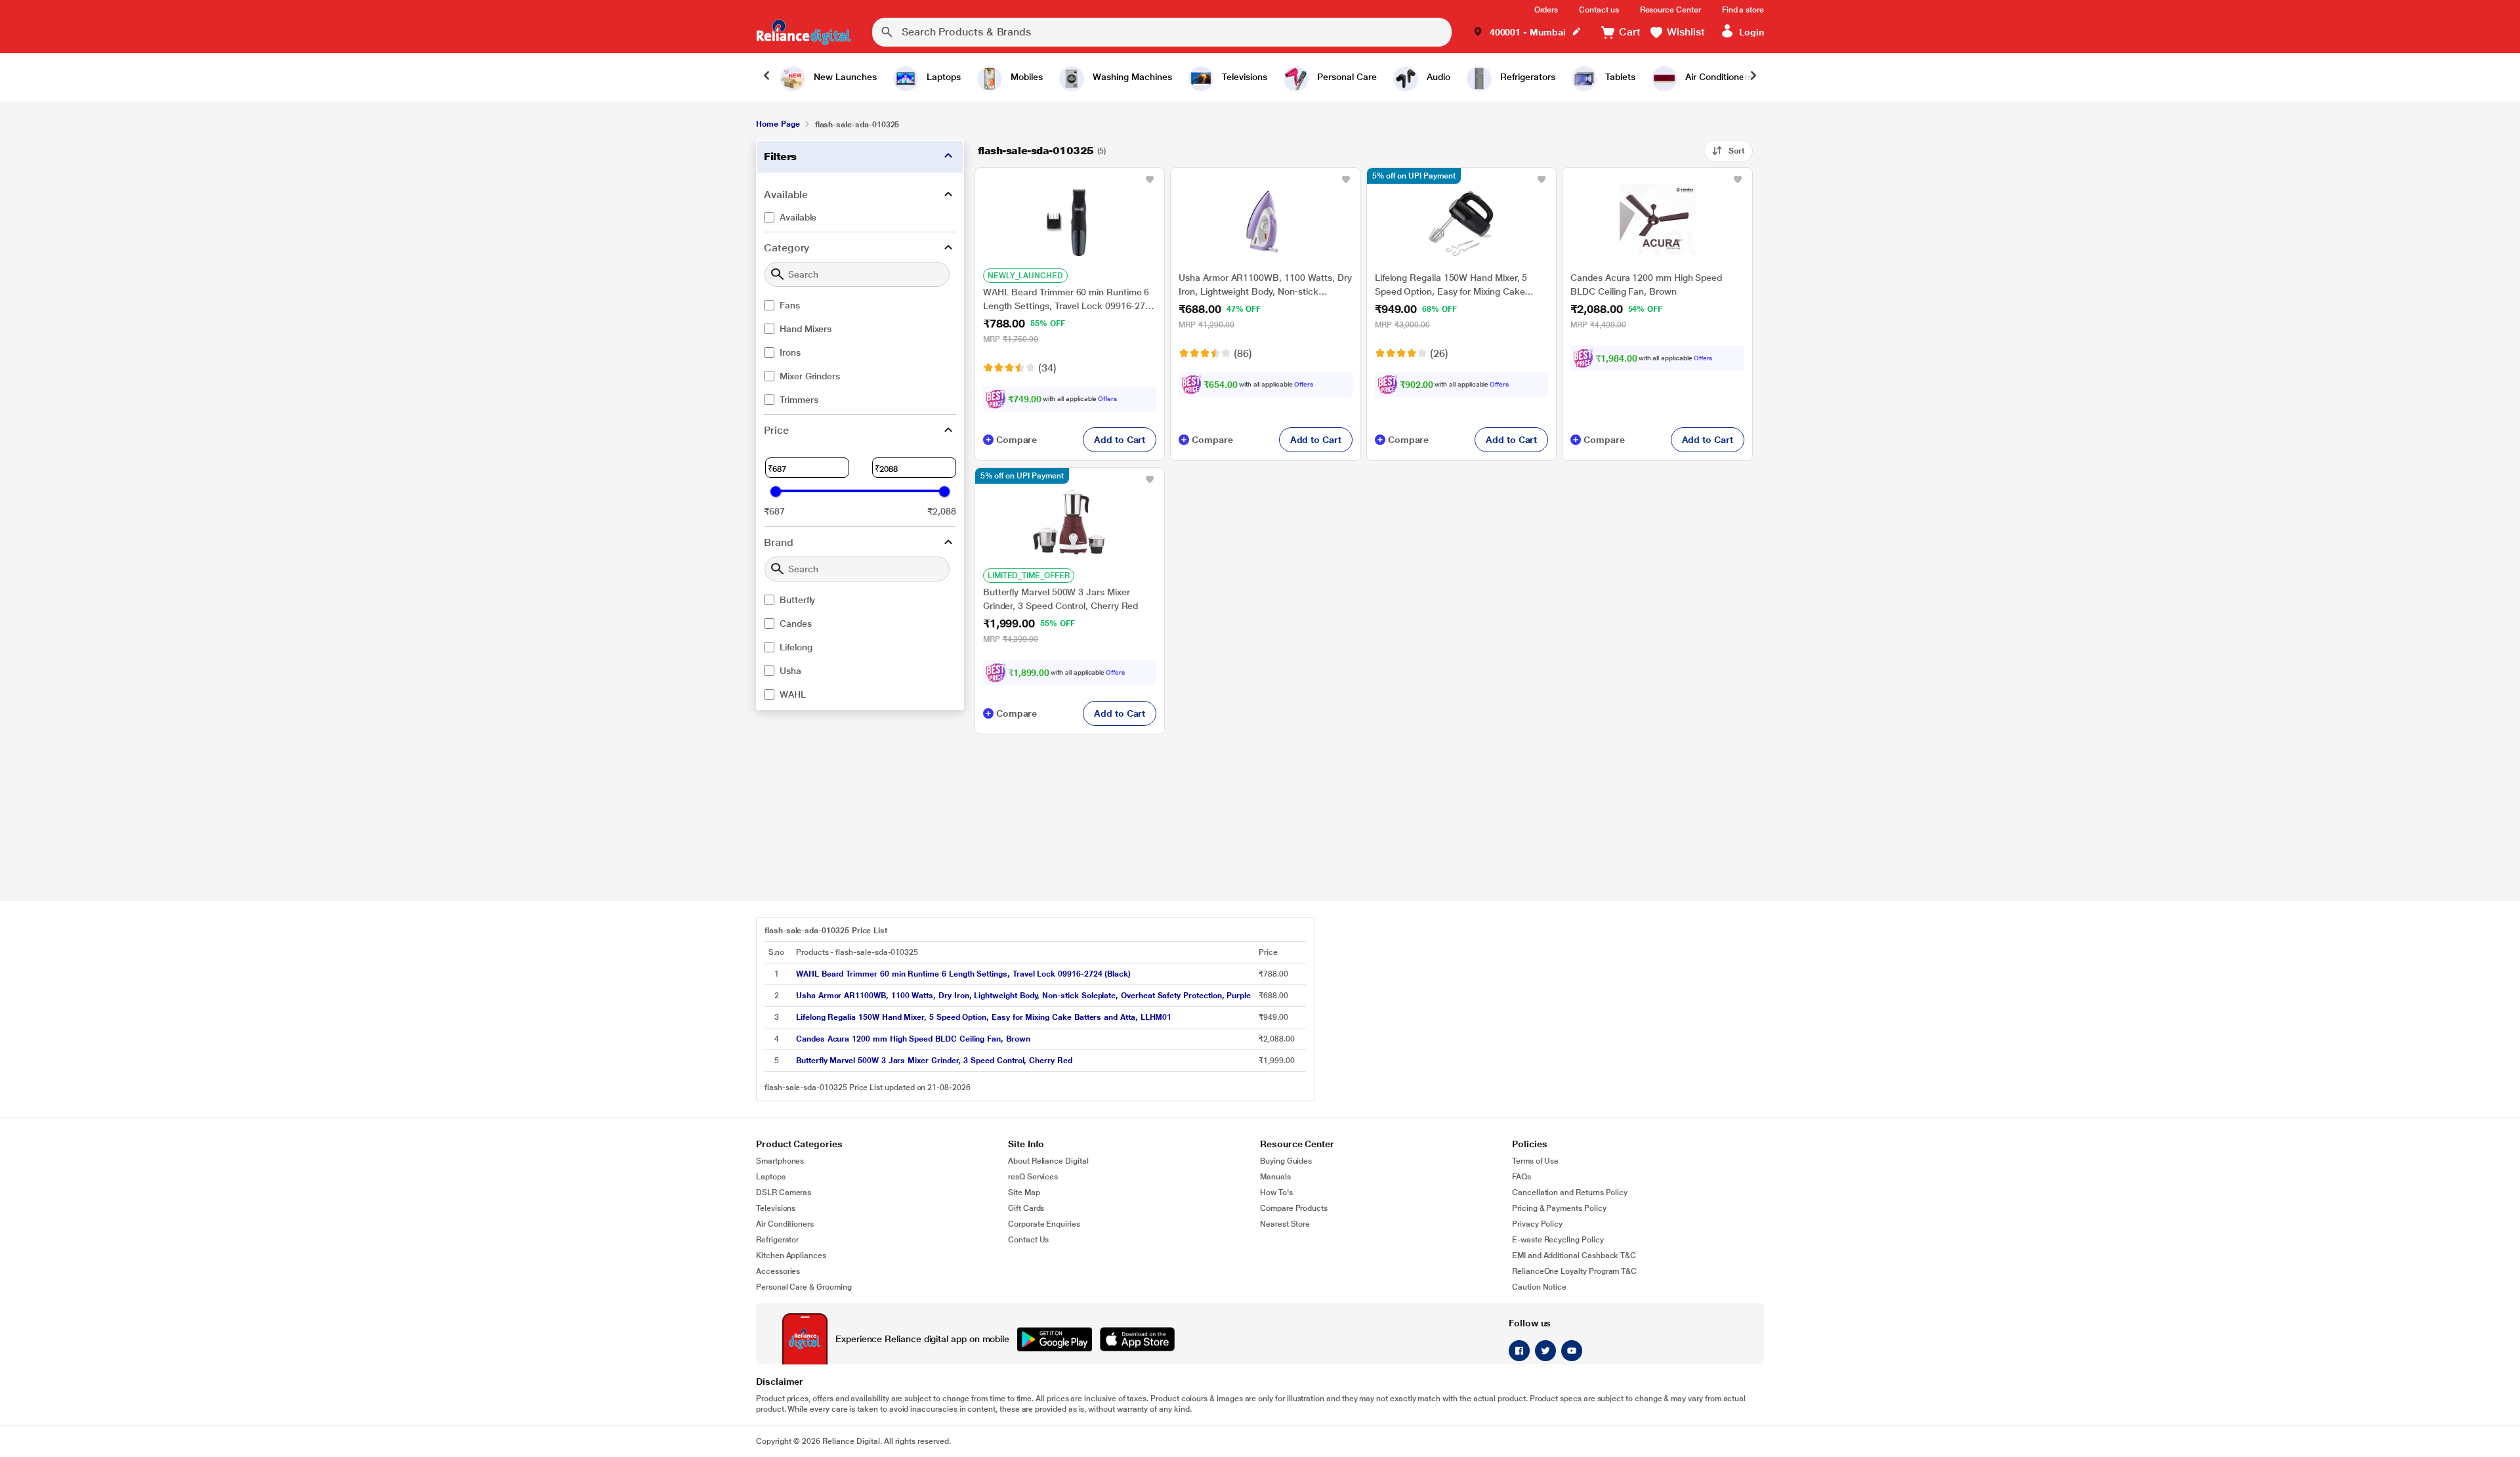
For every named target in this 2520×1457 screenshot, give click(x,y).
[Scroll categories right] (1753, 77)
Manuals (1275, 1177)
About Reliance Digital (1048, 1161)
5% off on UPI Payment (1414, 176)
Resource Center (1670, 10)
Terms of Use (1535, 1161)
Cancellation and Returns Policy (1570, 1193)
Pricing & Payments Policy (1559, 1208)
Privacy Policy (1537, 1224)
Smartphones (780, 1161)
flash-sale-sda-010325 (1036, 151)
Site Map (1024, 1193)
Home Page (778, 124)
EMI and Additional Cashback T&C (1574, 1256)
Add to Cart (1120, 440)
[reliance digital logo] (804, 32)
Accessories (778, 1271)
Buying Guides (1286, 1161)
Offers (1107, 399)
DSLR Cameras (784, 1193)
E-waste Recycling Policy (1558, 1240)
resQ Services (1033, 1177)
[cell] (1023, 974)
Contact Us (1028, 1240)
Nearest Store (1285, 1224)
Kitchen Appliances (791, 1256)
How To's (1276, 1193)
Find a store (1743, 10)
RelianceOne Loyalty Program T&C (1574, 1271)
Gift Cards (1026, 1208)
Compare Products (1294, 1208)
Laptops (771, 1177)
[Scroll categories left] (766, 77)
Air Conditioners (785, 1224)
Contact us (1599, 10)
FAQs (1522, 1177)
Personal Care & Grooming (804, 1287)
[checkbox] (860, 217)
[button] (1527, 32)
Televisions (776, 1208)
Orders (1546, 10)
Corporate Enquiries (1044, 1224)
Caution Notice (1539, 1287)
